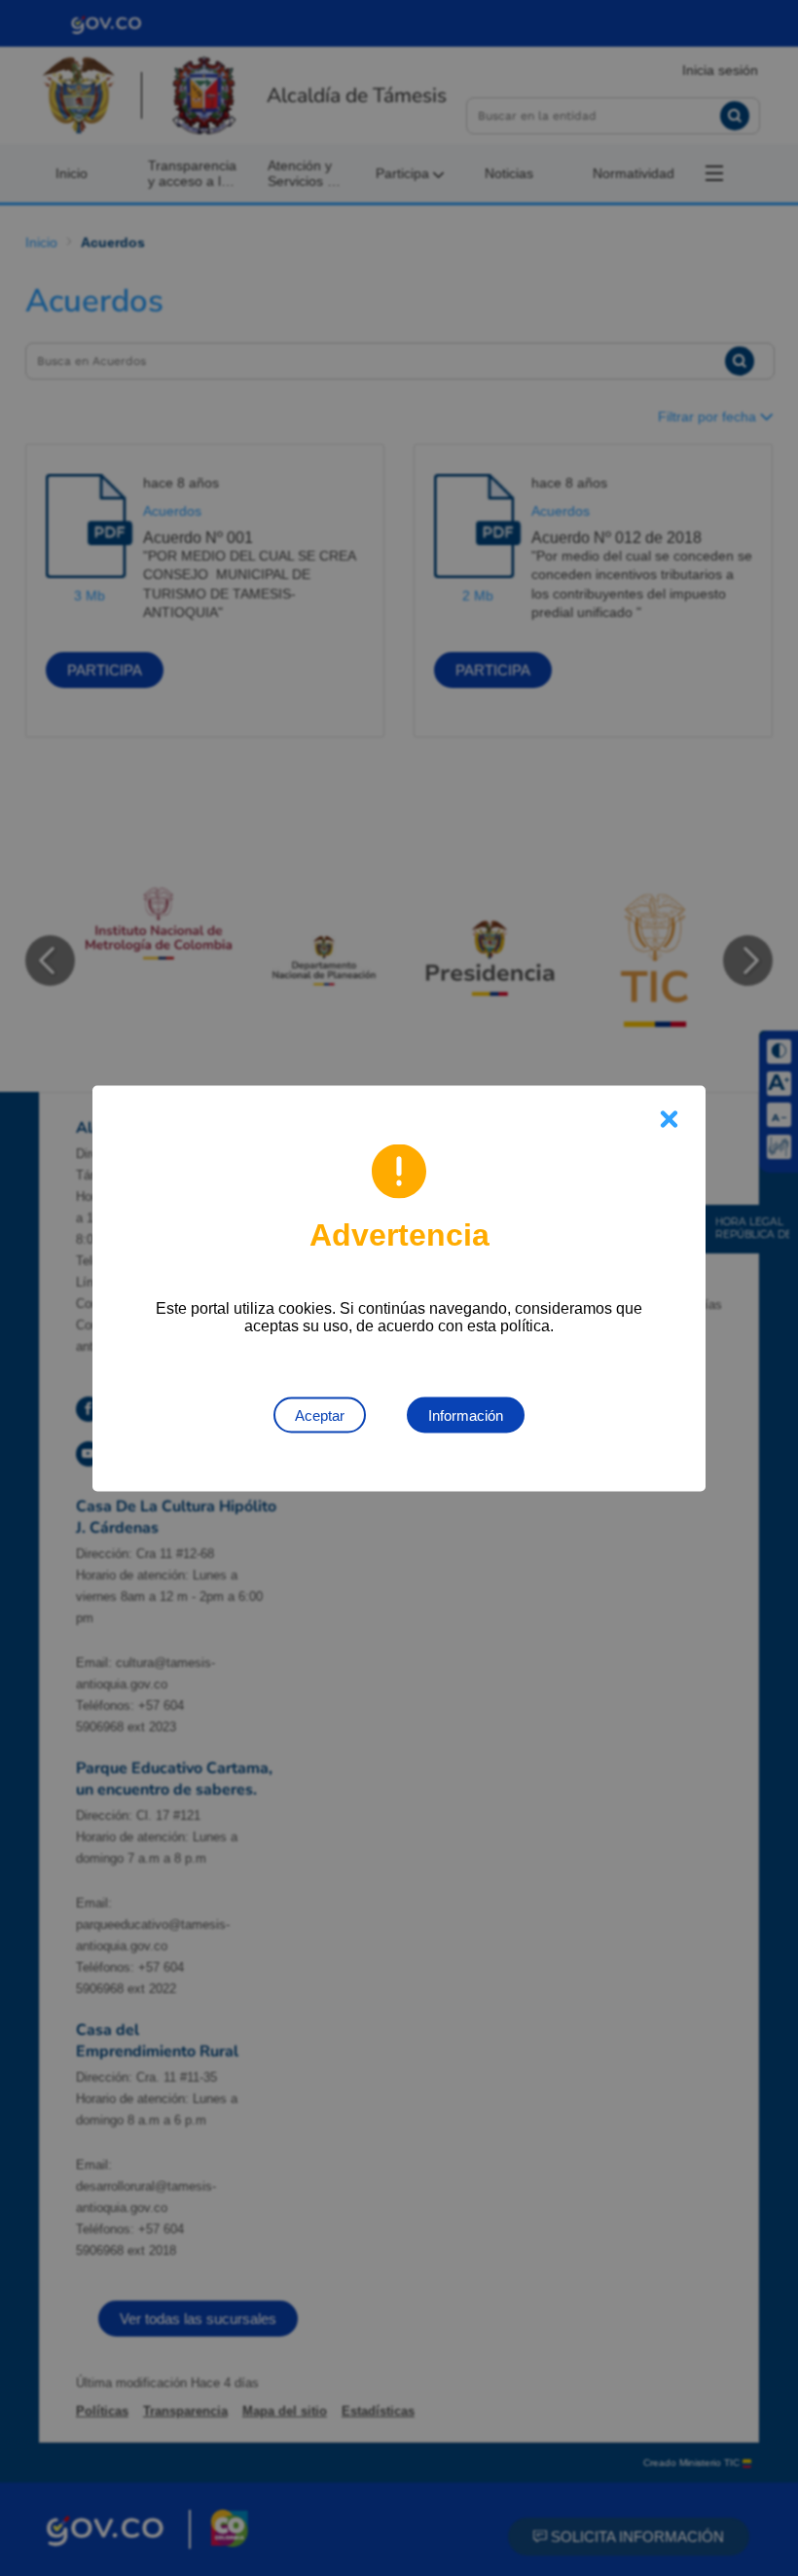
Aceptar (320, 1415)
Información (466, 1415)
